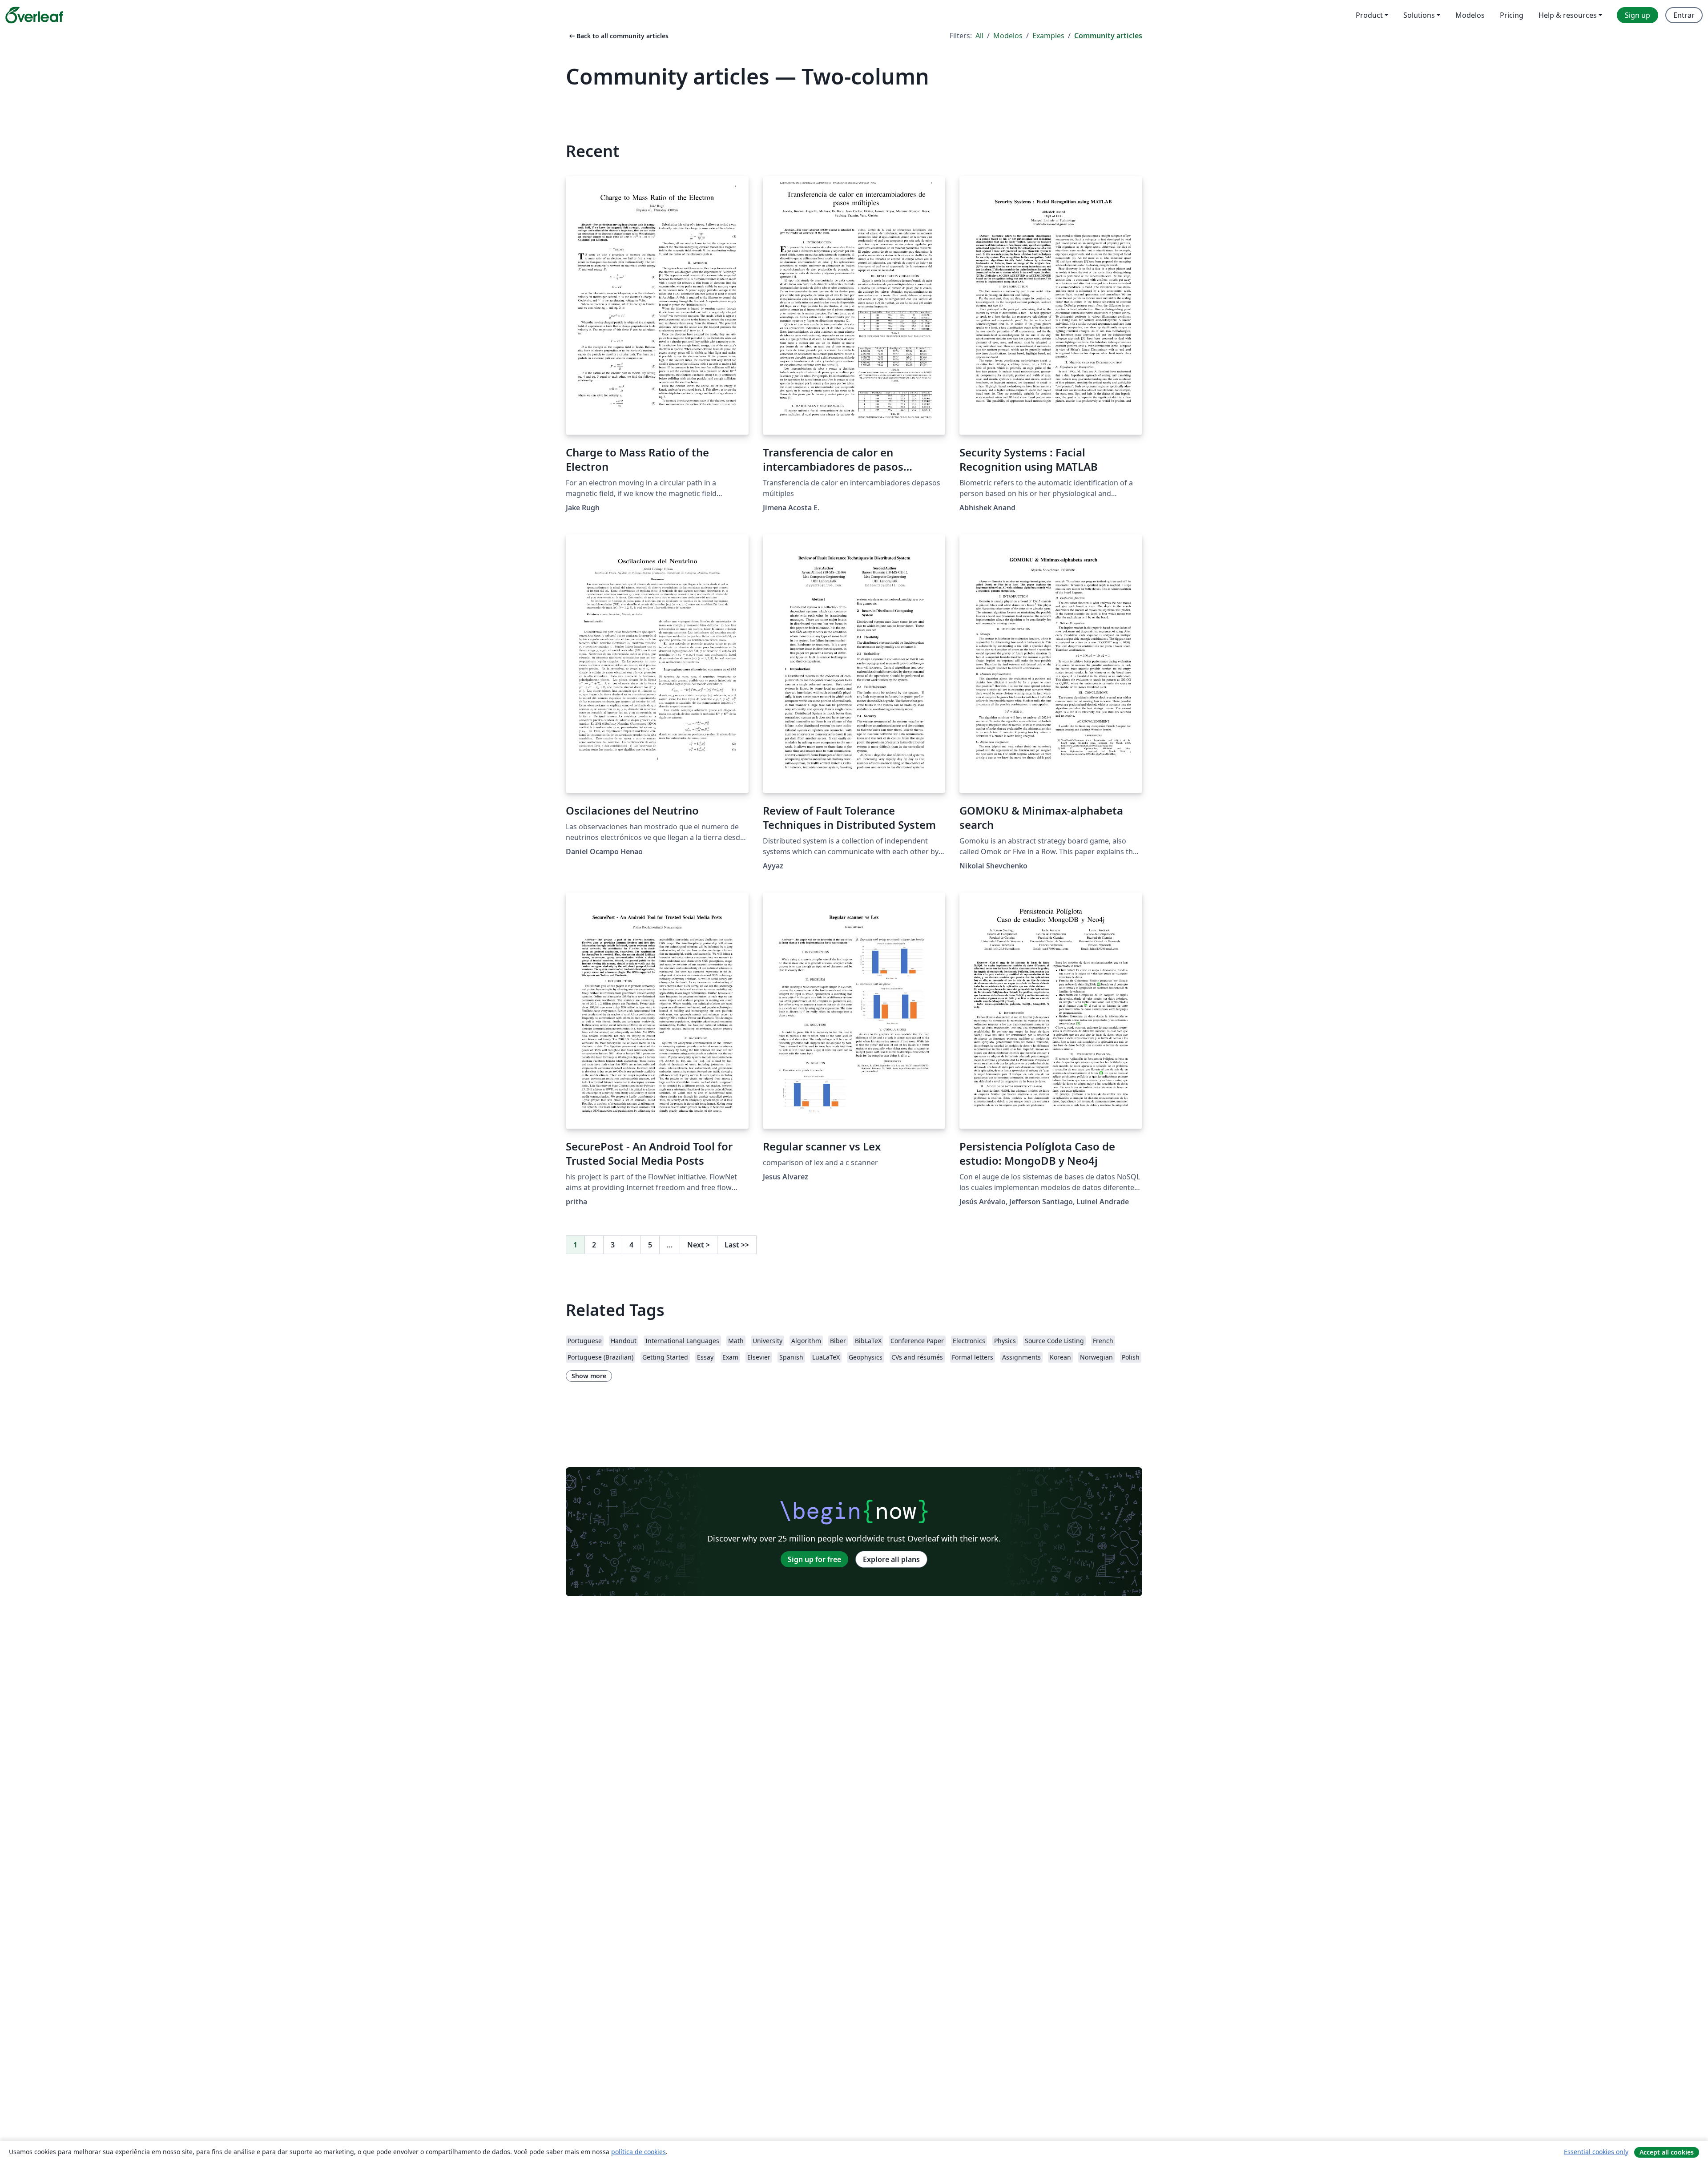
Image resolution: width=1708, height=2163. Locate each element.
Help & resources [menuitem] (1568, 15)
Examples (1048, 36)
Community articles (1108, 36)
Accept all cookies (1667, 2152)
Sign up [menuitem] (1638, 15)
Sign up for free (814, 1559)
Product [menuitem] (1369, 15)
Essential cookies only (1596, 2152)
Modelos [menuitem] (1470, 15)
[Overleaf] (34, 15)
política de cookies (638, 2152)
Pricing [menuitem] (1512, 15)
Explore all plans (891, 1559)
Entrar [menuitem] (1684, 15)
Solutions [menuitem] (1419, 15)
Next (699, 1245)
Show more (589, 1376)
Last (737, 1245)
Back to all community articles (618, 36)
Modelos (1008, 36)
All (979, 36)
